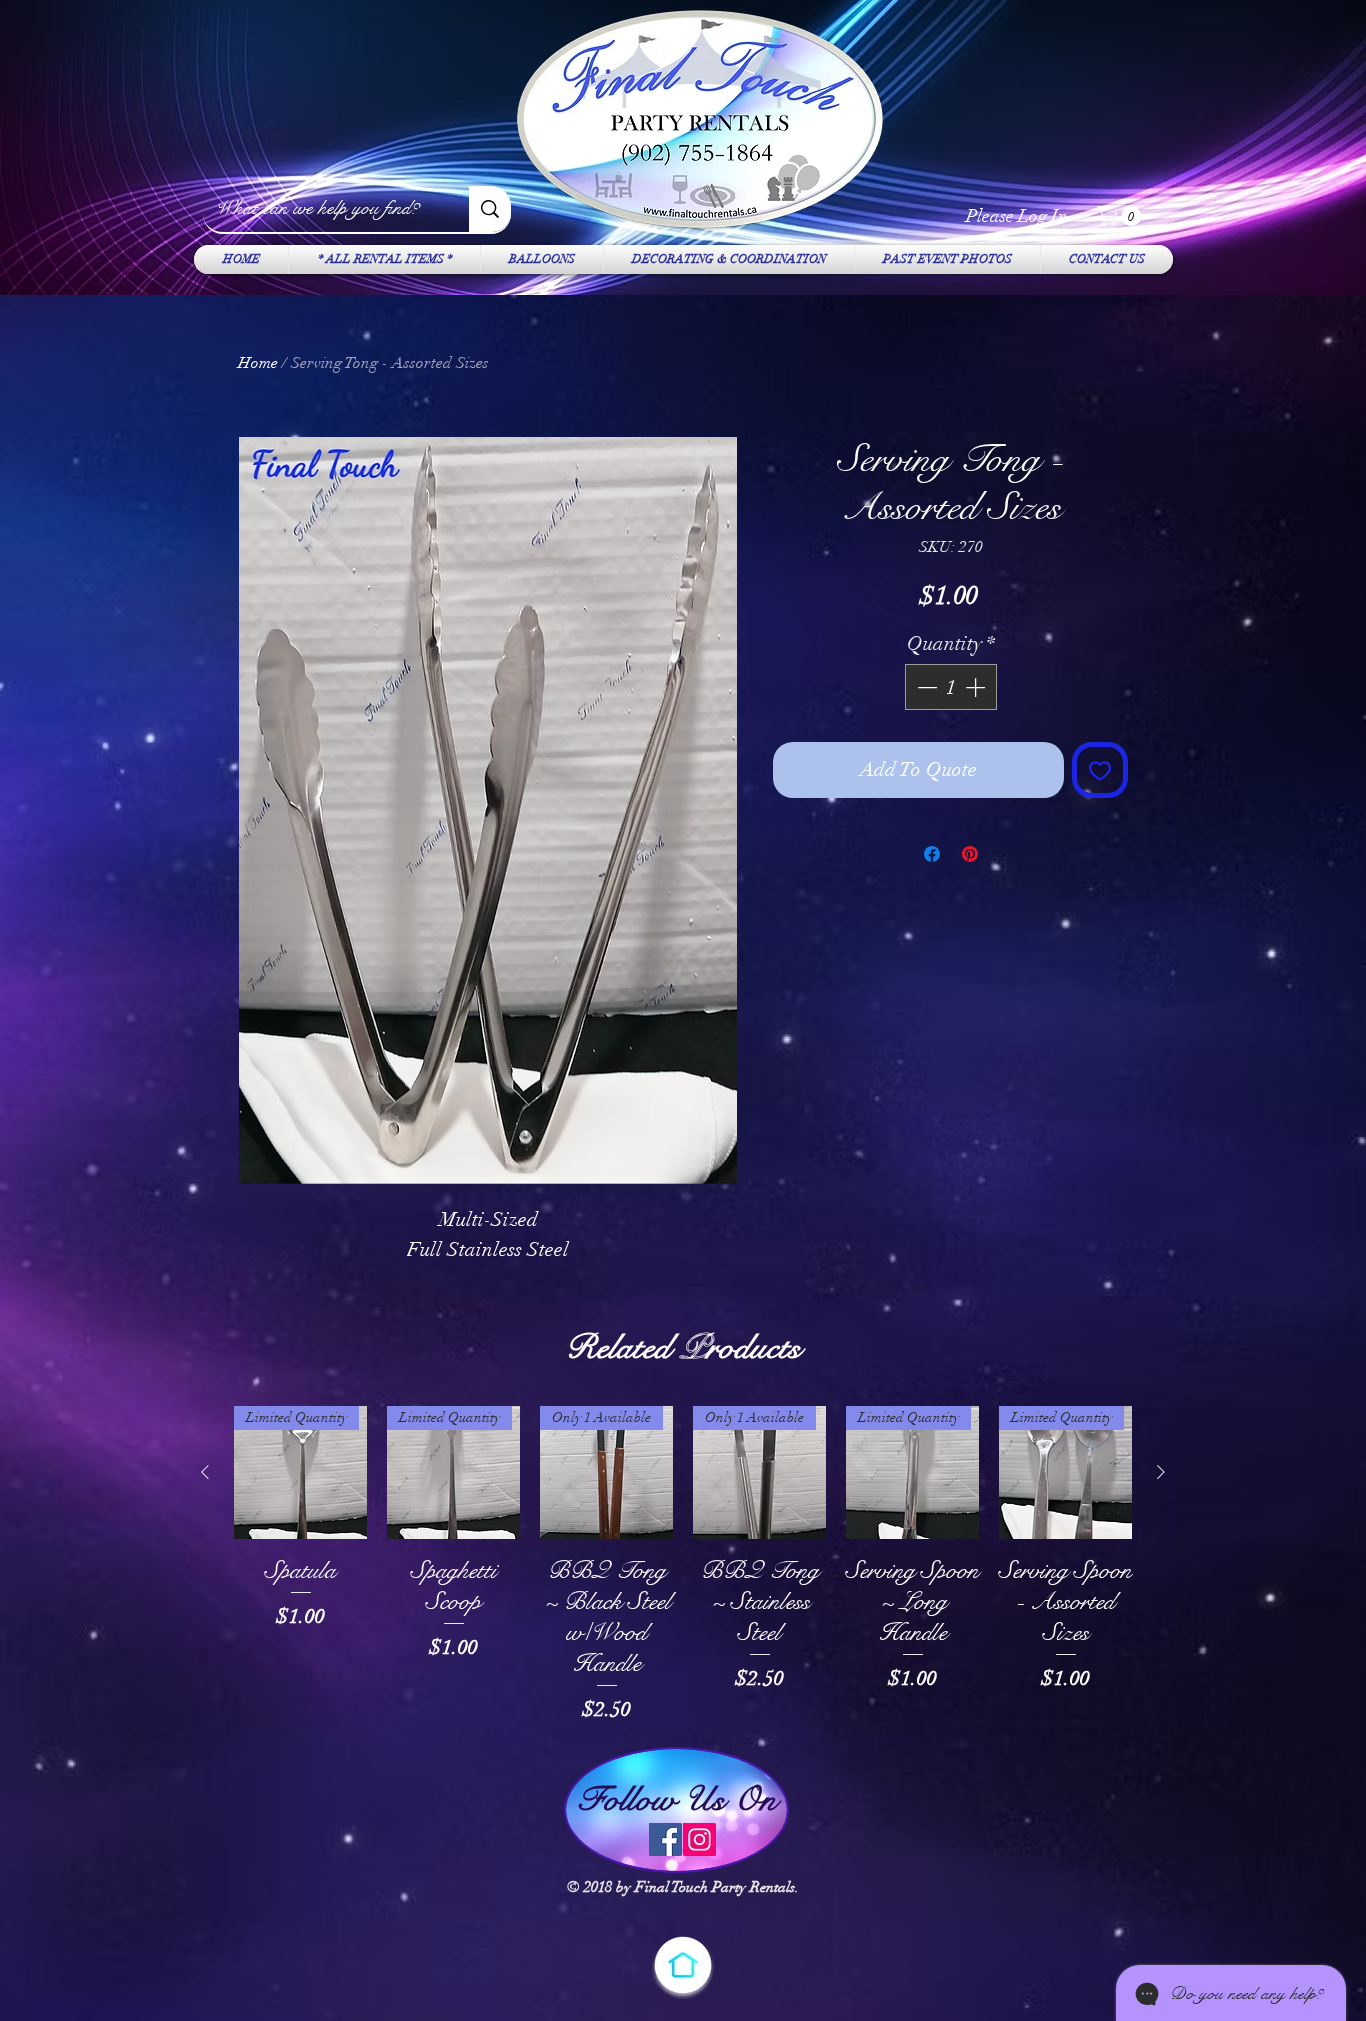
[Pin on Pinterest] (970, 854)
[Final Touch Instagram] (699, 1839)
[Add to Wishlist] (1100, 770)
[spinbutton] (951, 687)
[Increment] (977, 687)
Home (258, 363)
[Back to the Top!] (683, 1965)
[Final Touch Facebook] (665, 1839)
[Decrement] (925, 687)
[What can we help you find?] (490, 209)
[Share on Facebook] (932, 854)
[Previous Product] (205, 1472)
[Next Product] (1161, 1472)
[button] (1121, 216)
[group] (683, 1565)
